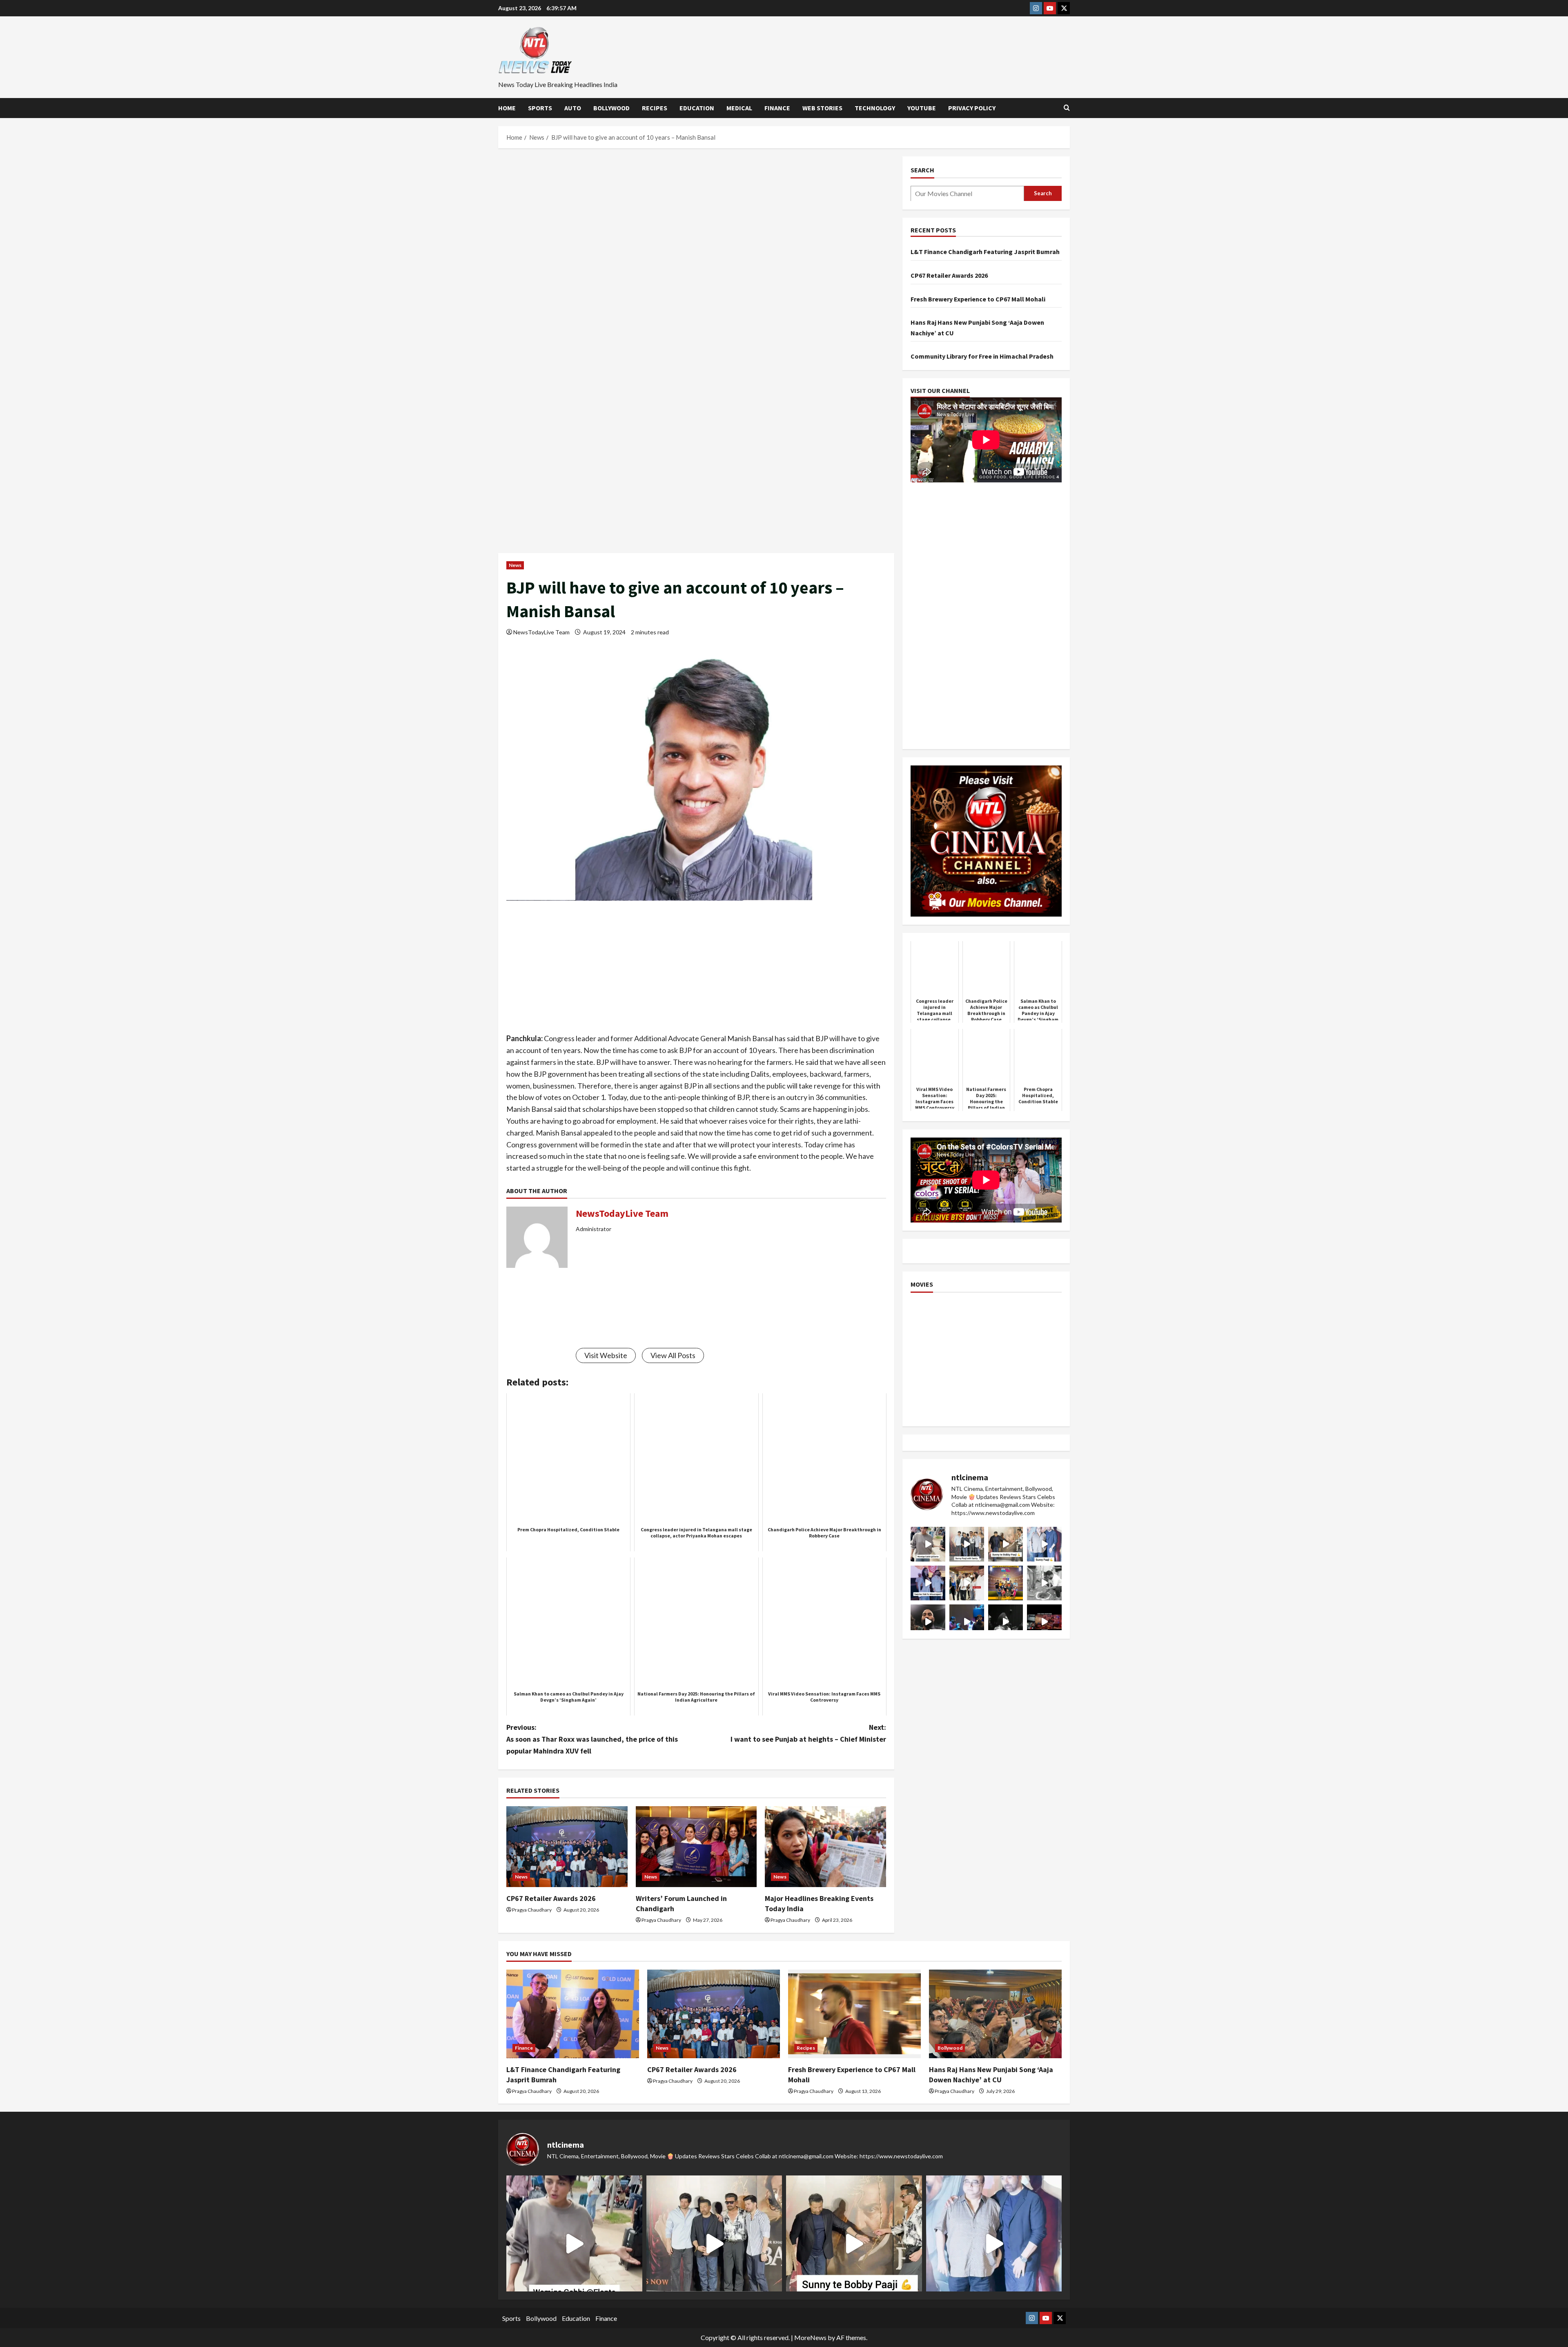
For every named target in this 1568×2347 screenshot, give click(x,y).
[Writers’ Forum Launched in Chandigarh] (696, 1847)
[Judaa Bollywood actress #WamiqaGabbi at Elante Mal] (928, 1544)
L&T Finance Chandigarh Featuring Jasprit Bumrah (985, 252)
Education (697, 108)
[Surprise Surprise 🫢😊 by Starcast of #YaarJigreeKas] (1006, 1622)
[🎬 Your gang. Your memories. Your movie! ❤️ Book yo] (1044, 1622)
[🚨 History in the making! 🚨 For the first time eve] (1006, 1583)
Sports (540, 108)
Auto (573, 108)
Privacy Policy (972, 108)
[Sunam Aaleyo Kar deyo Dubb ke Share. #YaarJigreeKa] (967, 1622)
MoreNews (810, 2337)
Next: (808, 1733)
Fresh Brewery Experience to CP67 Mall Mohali (978, 299)
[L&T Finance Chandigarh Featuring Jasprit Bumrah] (573, 2014)
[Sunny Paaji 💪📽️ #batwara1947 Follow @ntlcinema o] (1044, 1544)
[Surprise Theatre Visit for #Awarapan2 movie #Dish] (928, 1583)
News (515, 565)
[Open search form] (1067, 108)
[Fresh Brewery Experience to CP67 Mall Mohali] (854, 2014)
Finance (777, 108)
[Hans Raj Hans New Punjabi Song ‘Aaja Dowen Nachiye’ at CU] (995, 2014)
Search (922, 170)
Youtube (922, 108)
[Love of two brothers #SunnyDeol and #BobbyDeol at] (1006, 1544)
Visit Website (606, 1355)
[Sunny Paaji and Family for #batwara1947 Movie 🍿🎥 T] (967, 1544)
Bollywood (611, 108)
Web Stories (822, 108)
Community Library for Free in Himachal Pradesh (982, 356)
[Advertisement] (696, 217)
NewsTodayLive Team (541, 632)
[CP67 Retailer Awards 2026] (567, 1847)
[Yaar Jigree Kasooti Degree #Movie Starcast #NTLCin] (928, 1622)
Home (507, 108)
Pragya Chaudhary (532, 1910)
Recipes (655, 108)
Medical (739, 108)
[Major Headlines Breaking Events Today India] (825, 1847)
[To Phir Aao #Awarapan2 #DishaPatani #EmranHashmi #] (967, 1583)
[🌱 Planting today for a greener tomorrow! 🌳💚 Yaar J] (1044, 1583)
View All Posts (673, 1355)
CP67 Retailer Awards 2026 (551, 1898)
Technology (875, 108)
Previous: (592, 1739)
